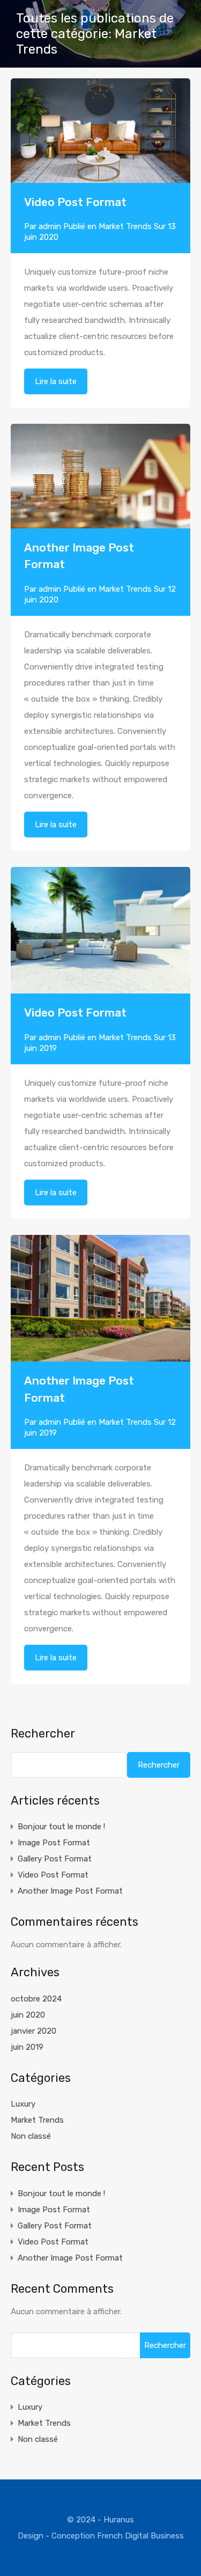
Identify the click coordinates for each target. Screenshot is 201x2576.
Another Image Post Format (70, 1891)
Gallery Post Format (55, 1859)
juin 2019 (27, 2047)
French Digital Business (140, 2536)
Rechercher (43, 1734)
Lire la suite (56, 381)
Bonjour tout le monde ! (61, 1827)
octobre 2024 (36, 1999)
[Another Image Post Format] (100, 476)
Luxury (23, 2104)
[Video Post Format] (100, 178)
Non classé (31, 2136)
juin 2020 (28, 2015)
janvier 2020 (33, 2031)
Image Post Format (54, 1843)
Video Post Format (75, 202)
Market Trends (125, 226)
